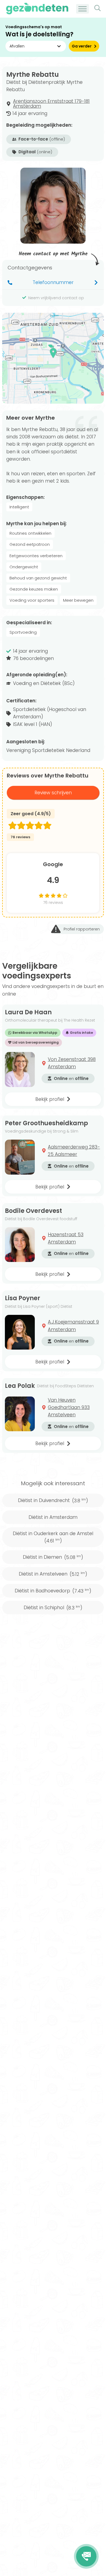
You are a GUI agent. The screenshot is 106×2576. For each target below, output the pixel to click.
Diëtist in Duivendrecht (53, 1500)
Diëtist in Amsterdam (53, 1517)
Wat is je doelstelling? (39, 34)
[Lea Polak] (20, 1414)
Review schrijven (53, 793)
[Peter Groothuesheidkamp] (20, 1157)
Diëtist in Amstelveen (53, 1574)
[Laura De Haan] (20, 1069)
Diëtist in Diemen (53, 1557)
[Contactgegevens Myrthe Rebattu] (86, 2556)
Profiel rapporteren (82, 929)
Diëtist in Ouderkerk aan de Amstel (53, 1537)
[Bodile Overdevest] (20, 1245)
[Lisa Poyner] (20, 1332)
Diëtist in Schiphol (53, 1608)
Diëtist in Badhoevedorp (53, 1591)
